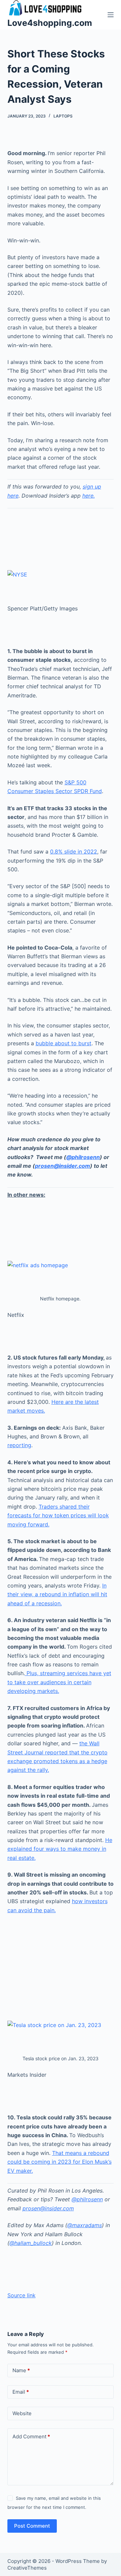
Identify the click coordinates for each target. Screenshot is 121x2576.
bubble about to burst (64, 1043)
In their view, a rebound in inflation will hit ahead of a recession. (57, 1594)
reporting (19, 1445)
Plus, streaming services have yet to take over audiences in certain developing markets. (59, 1682)
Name (21, 2370)
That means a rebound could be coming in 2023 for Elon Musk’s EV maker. (59, 2162)
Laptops (63, 116)
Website (22, 2413)
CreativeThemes (27, 2568)
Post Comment (32, 2526)
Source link (22, 2295)
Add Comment (31, 2436)
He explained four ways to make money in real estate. (60, 1849)
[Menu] (111, 15)
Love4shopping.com (50, 23)
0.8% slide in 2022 (74, 852)
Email (21, 2392)
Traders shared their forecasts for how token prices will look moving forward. (58, 1515)
